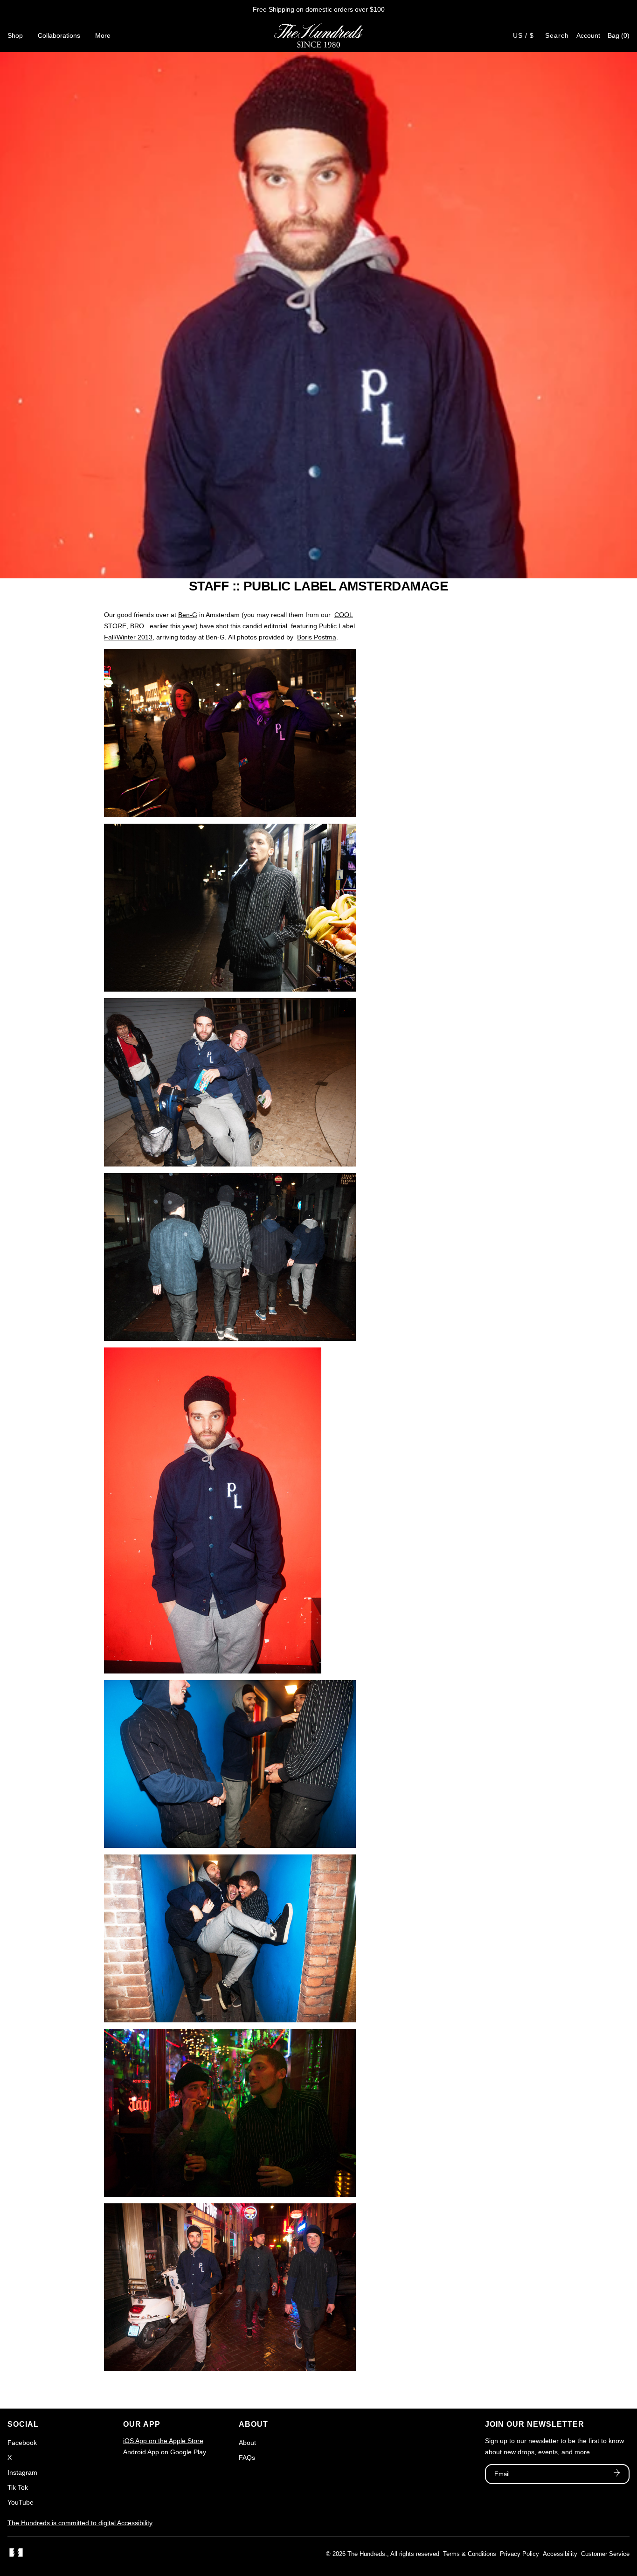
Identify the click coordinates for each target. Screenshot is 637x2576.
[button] (619, 35)
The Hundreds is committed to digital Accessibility (80, 2523)
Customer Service (605, 2554)
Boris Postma (317, 637)
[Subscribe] (617, 2474)
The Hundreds (366, 2554)
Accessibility (560, 2554)
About (247, 2443)
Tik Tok (18, 2487)
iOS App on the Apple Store (163, 2441)
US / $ (523, 35)
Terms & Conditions (470, 2554)
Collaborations (59, 35)
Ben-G (188, 615)
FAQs (247, 2458)
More (103, 35)
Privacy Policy (519, 2554)
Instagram (22, 2472)
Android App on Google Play (165, 2452)
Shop (15, 35)
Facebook (22, 2443)
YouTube (21, 2502)
